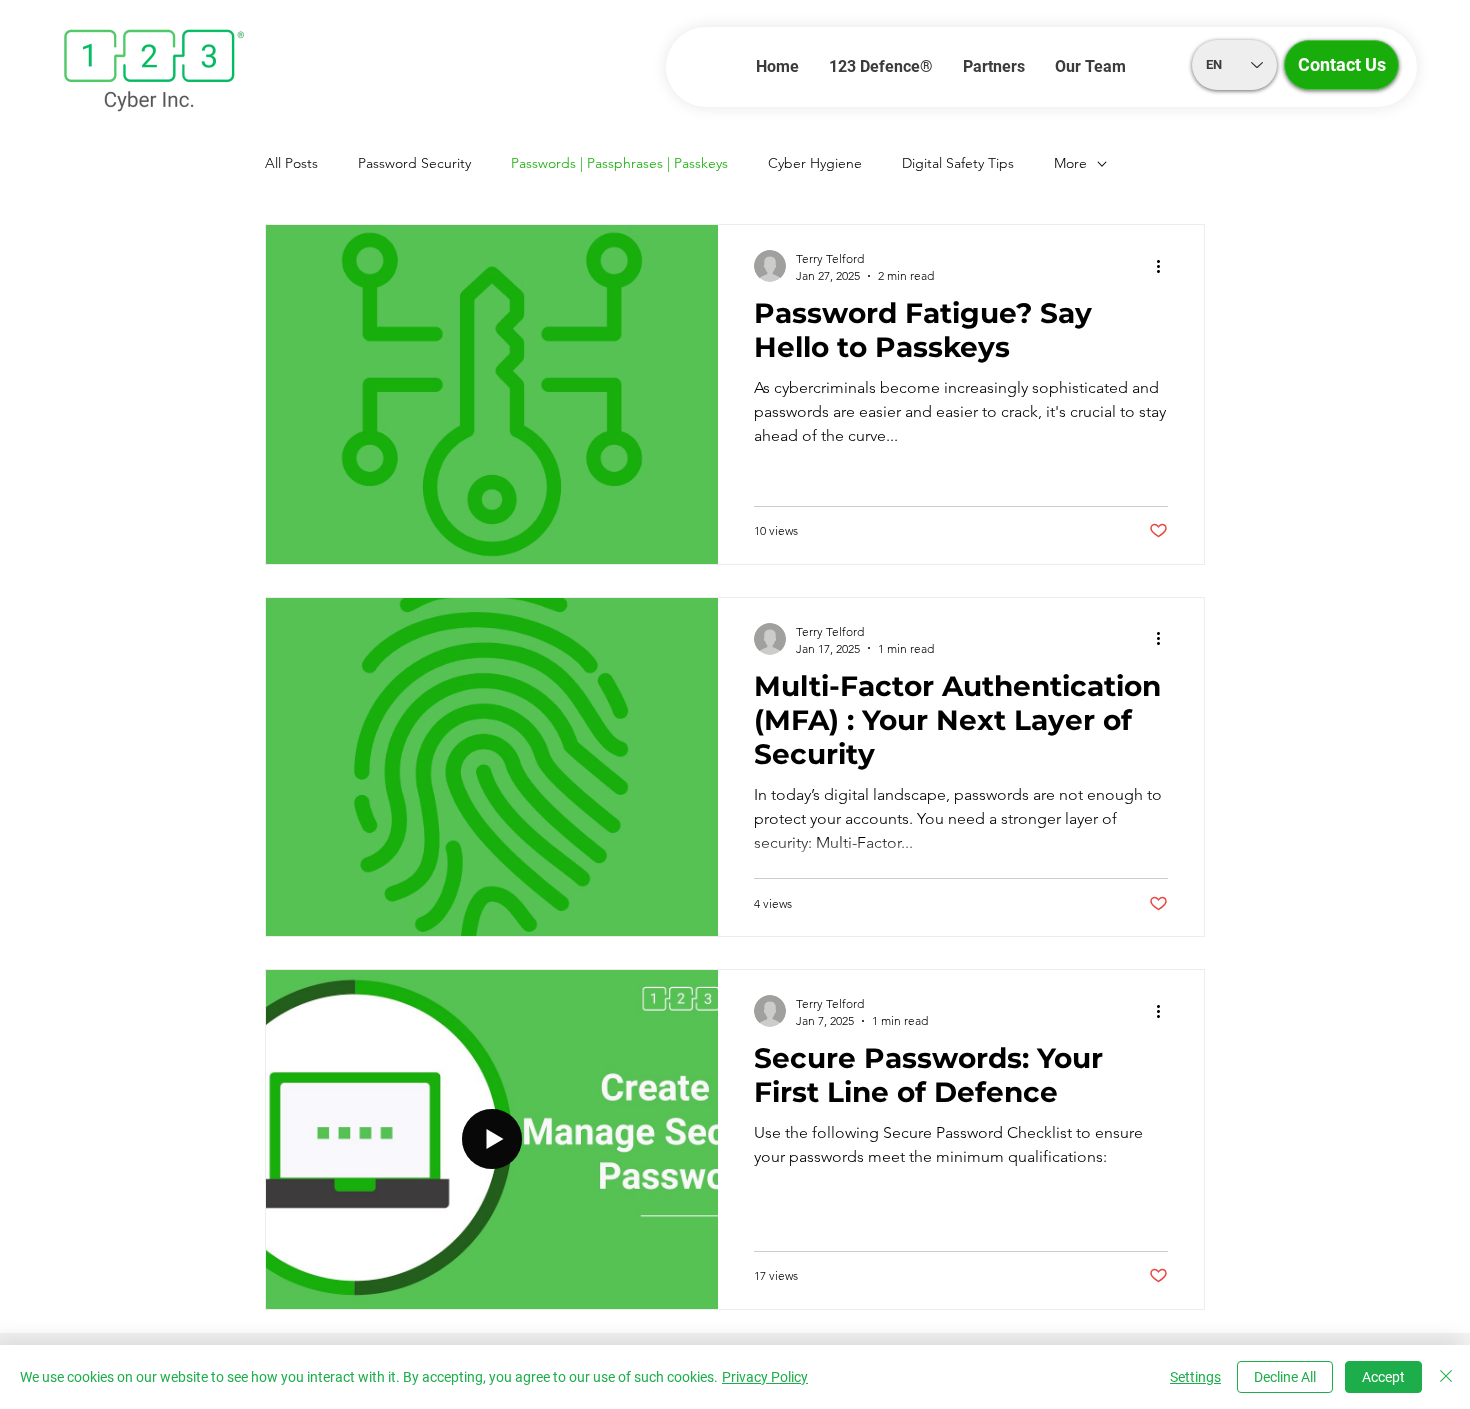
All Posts (291, 163)
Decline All (1285, 1377)
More (1070, 163)
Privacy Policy (765, 1377)
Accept (1383, 1377)
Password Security (414, 163)
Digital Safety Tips (958, 163)
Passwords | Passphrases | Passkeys (619, 163)
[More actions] (1165, 266)
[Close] (1446, 1377)
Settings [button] (1195, 1377)
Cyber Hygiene (815, 163)
